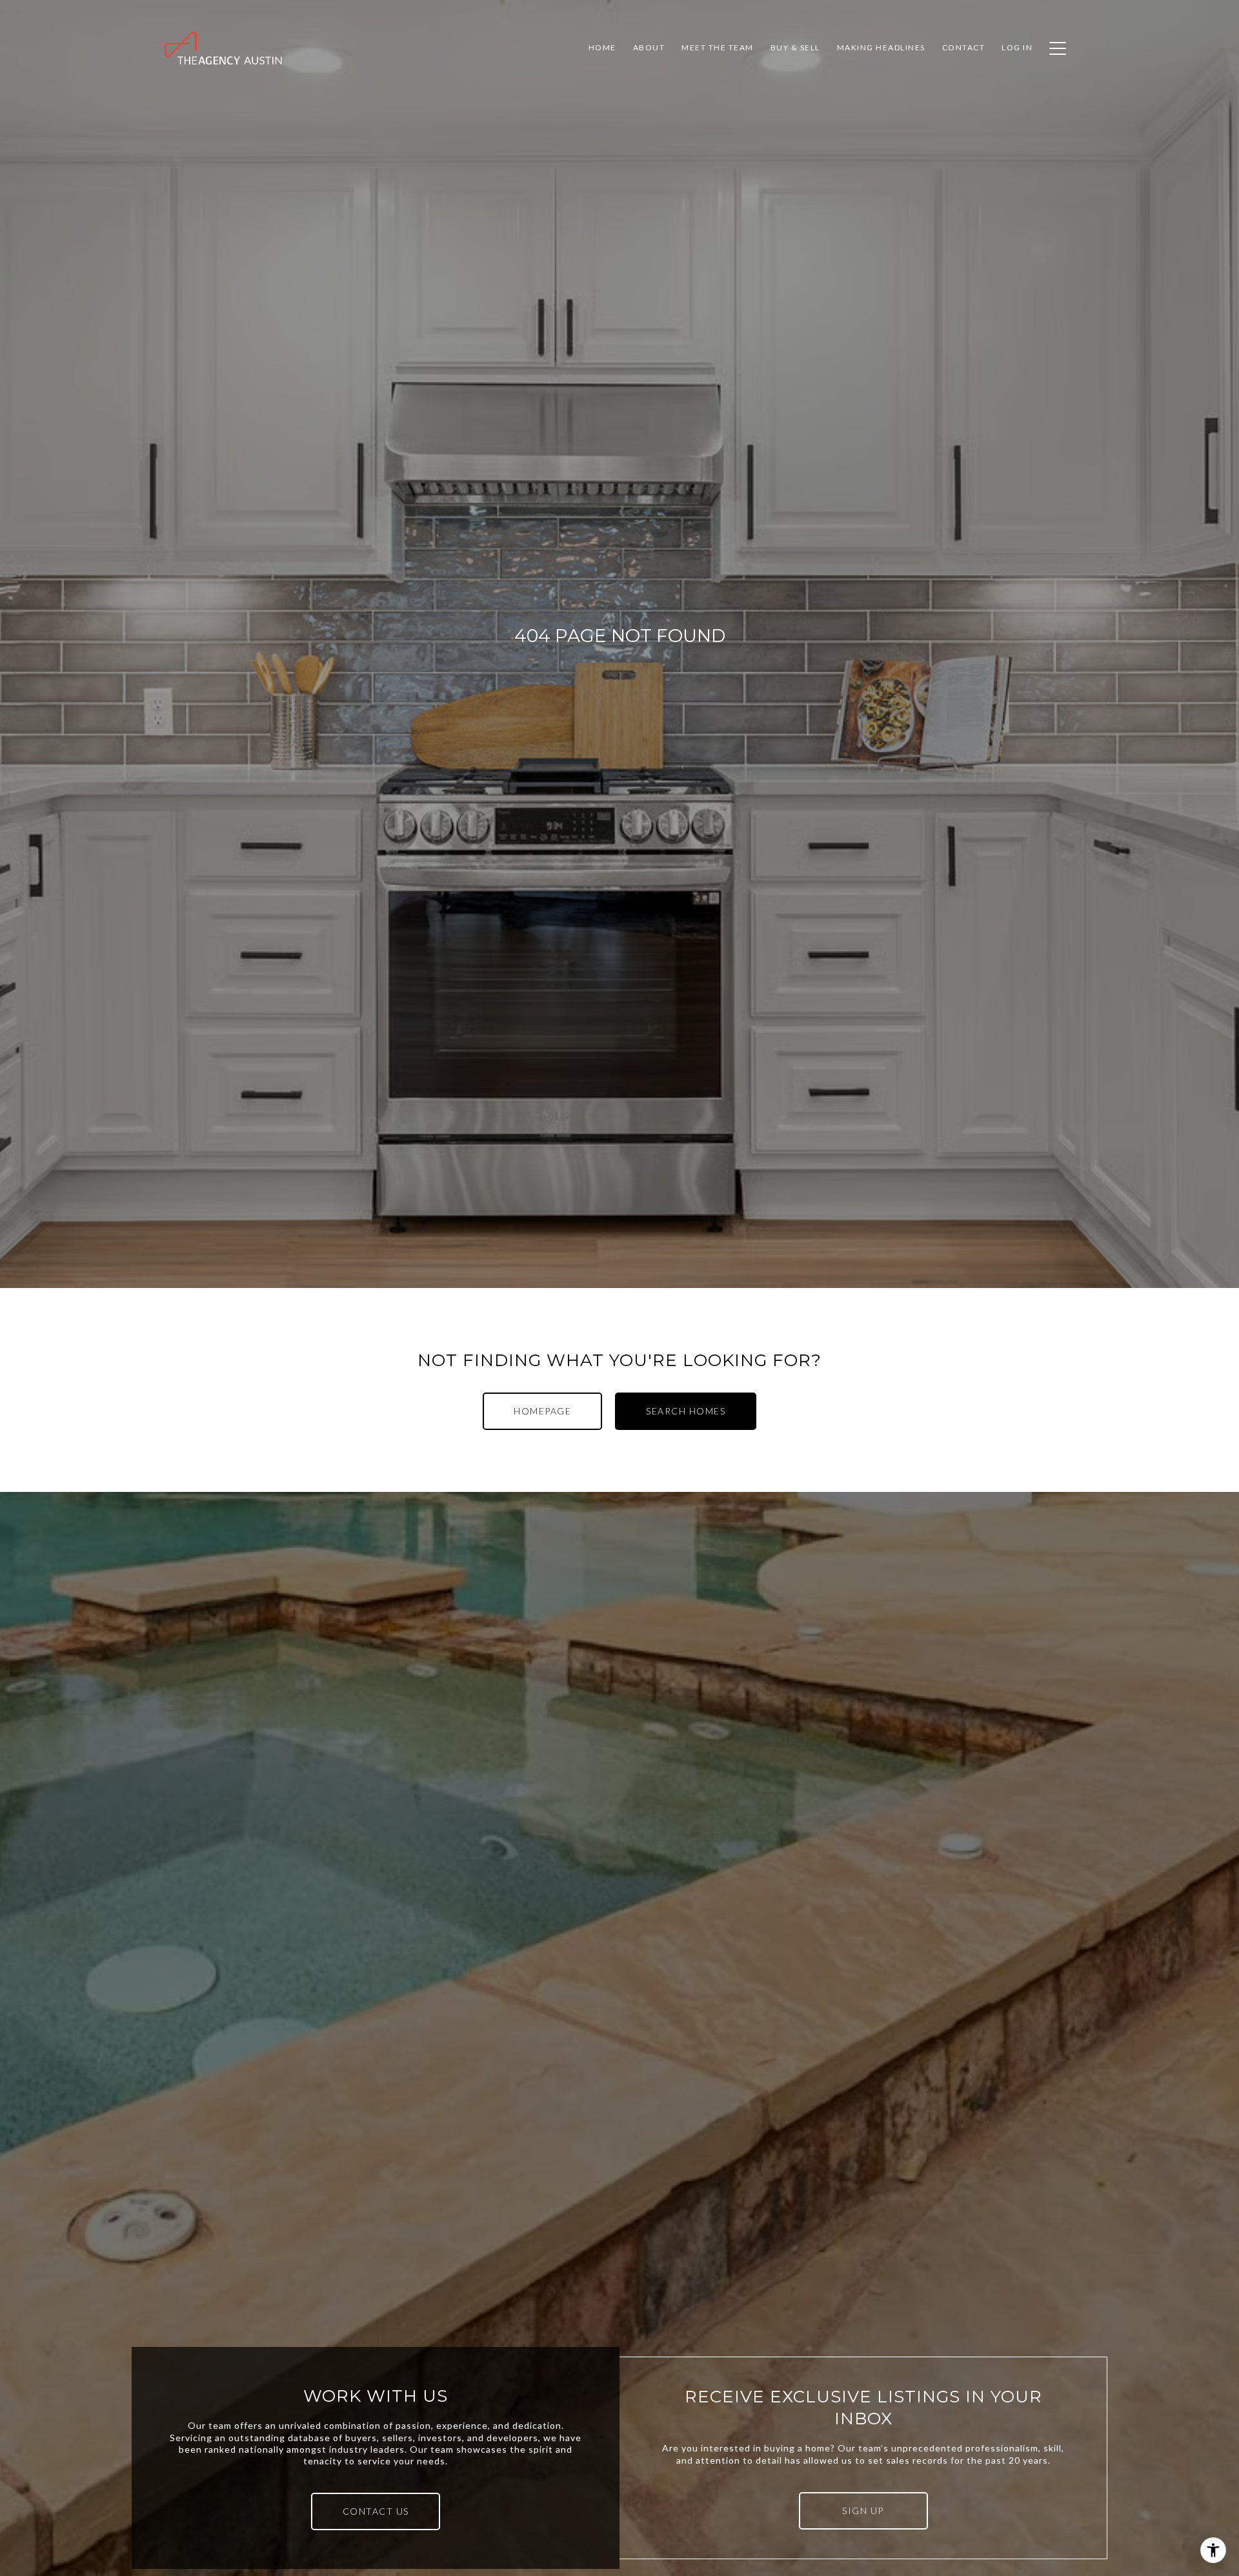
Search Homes (686, 1411)
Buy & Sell (795, 47)
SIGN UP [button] (863, 2511)
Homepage (542, 1411)
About (649, 47)
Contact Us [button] (376, 2511)
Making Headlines (881, 47)
